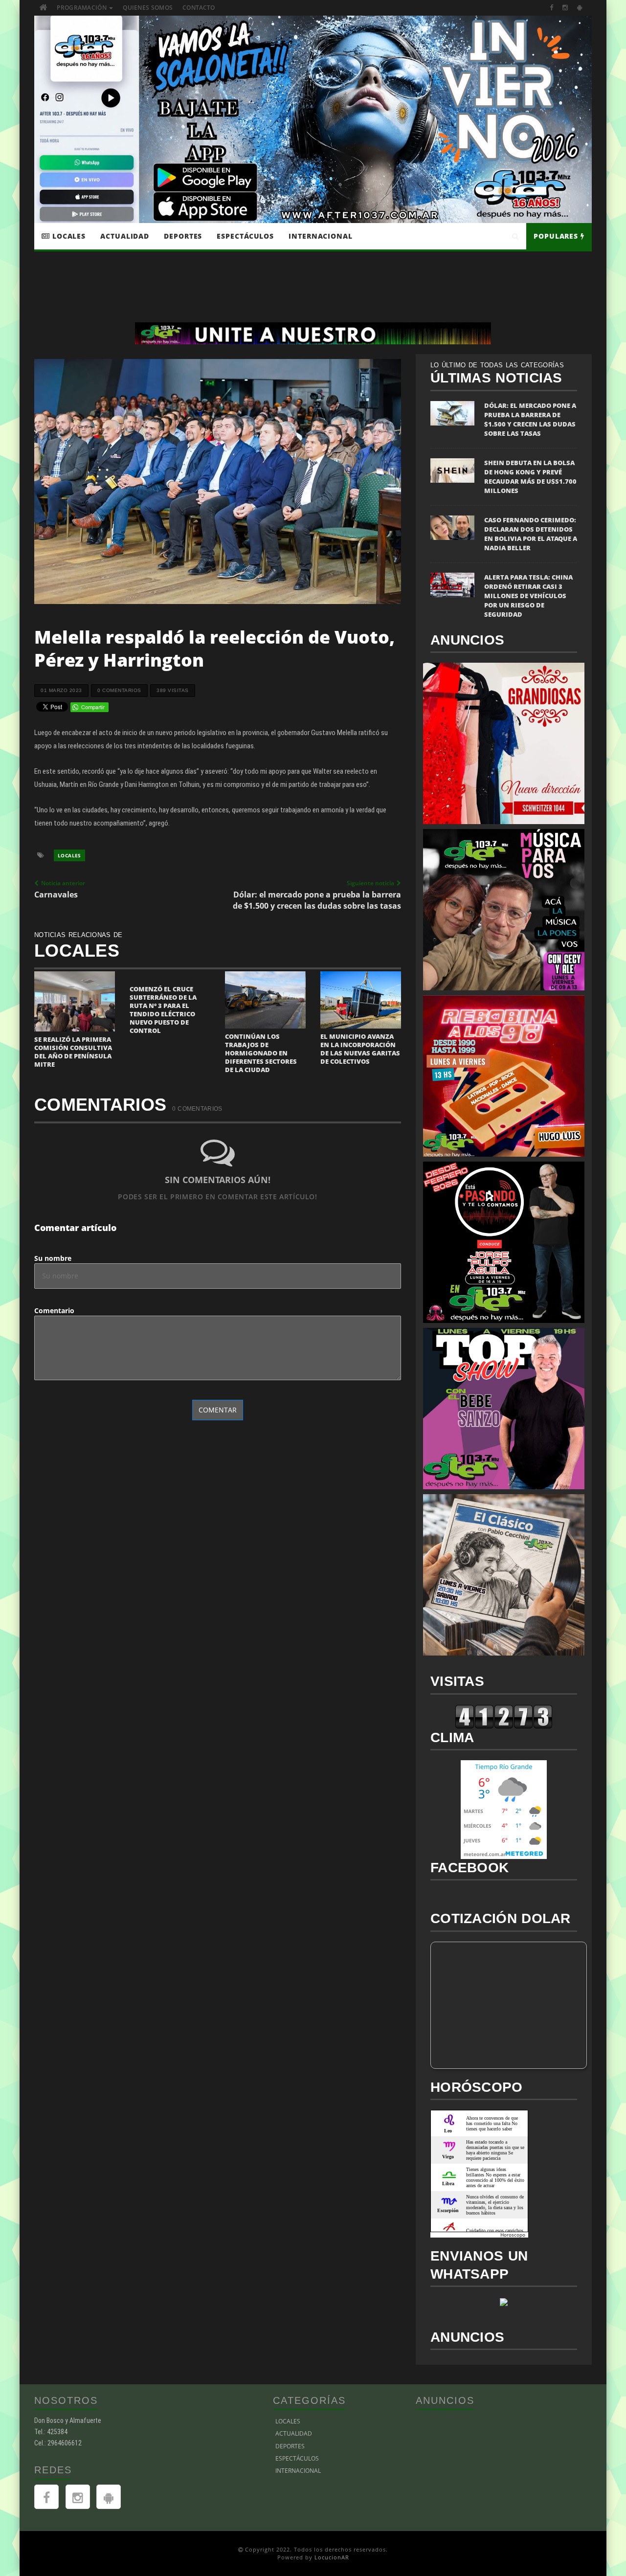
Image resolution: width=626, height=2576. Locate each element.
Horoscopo (513, 2235)
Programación (82, 8)
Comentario (54, 1310)
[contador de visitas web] (504, 1715)
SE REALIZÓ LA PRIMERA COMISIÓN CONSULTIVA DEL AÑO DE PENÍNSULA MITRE (73, 1052)
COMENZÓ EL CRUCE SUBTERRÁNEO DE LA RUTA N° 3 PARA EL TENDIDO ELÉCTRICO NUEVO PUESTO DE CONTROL (163, 1010)
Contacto (199, 8)
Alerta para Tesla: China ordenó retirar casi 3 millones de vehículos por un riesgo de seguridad (528, 596)
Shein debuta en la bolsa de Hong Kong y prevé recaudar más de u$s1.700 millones (530, 477)
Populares (557, 236)
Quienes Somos (148, 8)
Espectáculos (245, 236)
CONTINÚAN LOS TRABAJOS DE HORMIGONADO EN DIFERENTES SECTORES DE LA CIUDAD (261, 1053)
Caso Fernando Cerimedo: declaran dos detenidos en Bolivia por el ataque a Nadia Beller (531, 534)
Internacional (321, 236)
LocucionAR (332, 2557)
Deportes (183, 236)
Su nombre (53, 1258)
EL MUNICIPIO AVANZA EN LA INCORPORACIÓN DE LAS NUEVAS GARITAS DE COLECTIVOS (360, 1049)
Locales (68, 236)
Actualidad (125, 236)
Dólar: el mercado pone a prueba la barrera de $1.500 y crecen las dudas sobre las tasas (530, 419)
